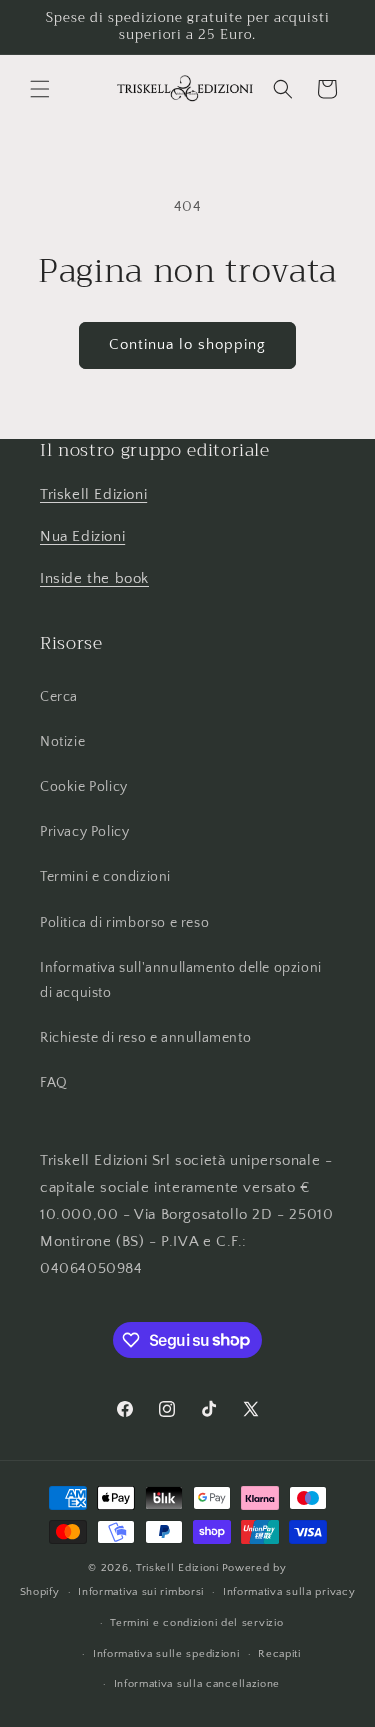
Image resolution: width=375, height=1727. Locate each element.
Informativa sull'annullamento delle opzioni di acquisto (181, 980)
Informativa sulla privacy (289, 1592)
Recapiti (279, 1654)
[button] (40, 89)
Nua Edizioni (82, 536)
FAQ (54, 1083)
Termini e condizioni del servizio (196, 1623)
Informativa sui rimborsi (141, 1592)
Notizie (62, 742)
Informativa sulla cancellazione (197, 1684)
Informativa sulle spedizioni (166, 1654)
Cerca (59, 697)
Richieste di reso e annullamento (145, 1038)
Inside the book (94, 578)
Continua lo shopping (187, 344)
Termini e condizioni (105, 877)
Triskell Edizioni (93, 494)
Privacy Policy (84, 832)
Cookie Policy (84, 787)
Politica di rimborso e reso (124, 923)
